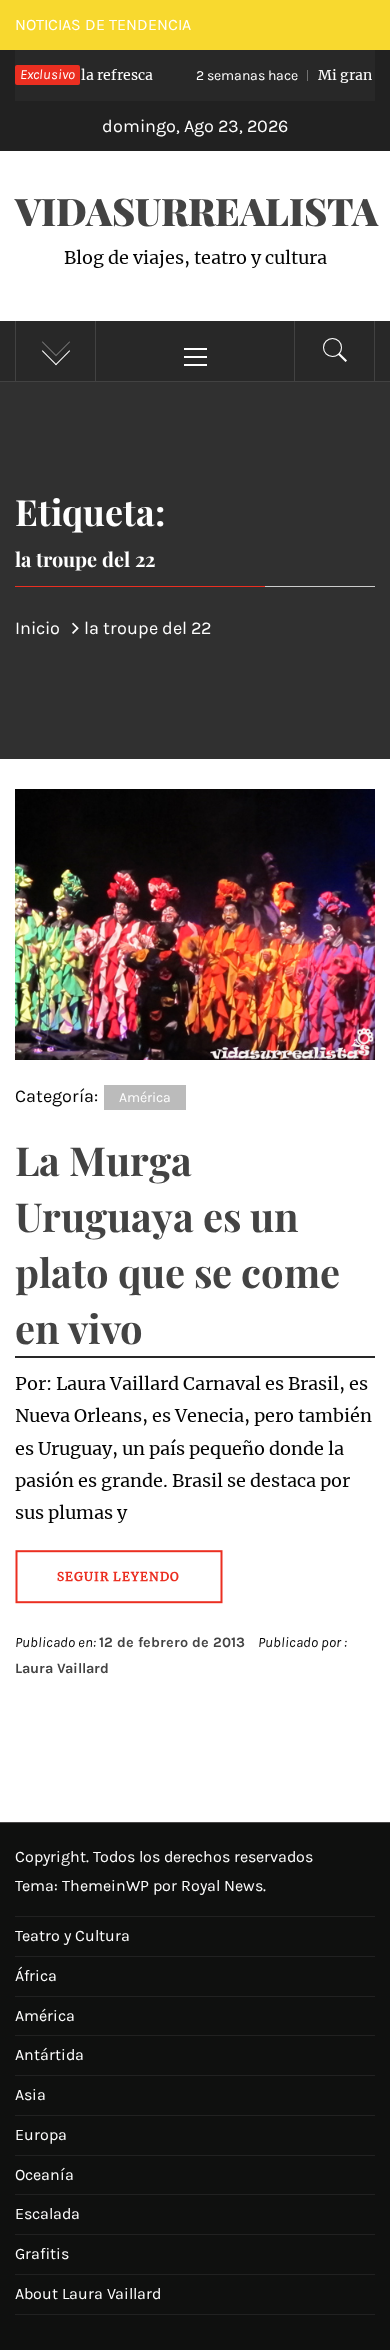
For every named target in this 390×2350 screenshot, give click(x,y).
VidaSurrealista (196, 210)
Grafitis (42, 2253)
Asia (30, 2094)
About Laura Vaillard (88, 2293)
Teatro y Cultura (72, 1935)
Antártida (49, 2054)
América (145, 1097)
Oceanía (44, 2174)
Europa (41, 2134)
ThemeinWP (107, 1885)
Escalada (47, 2213)
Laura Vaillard (62, 1668)
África (36, 1975)
